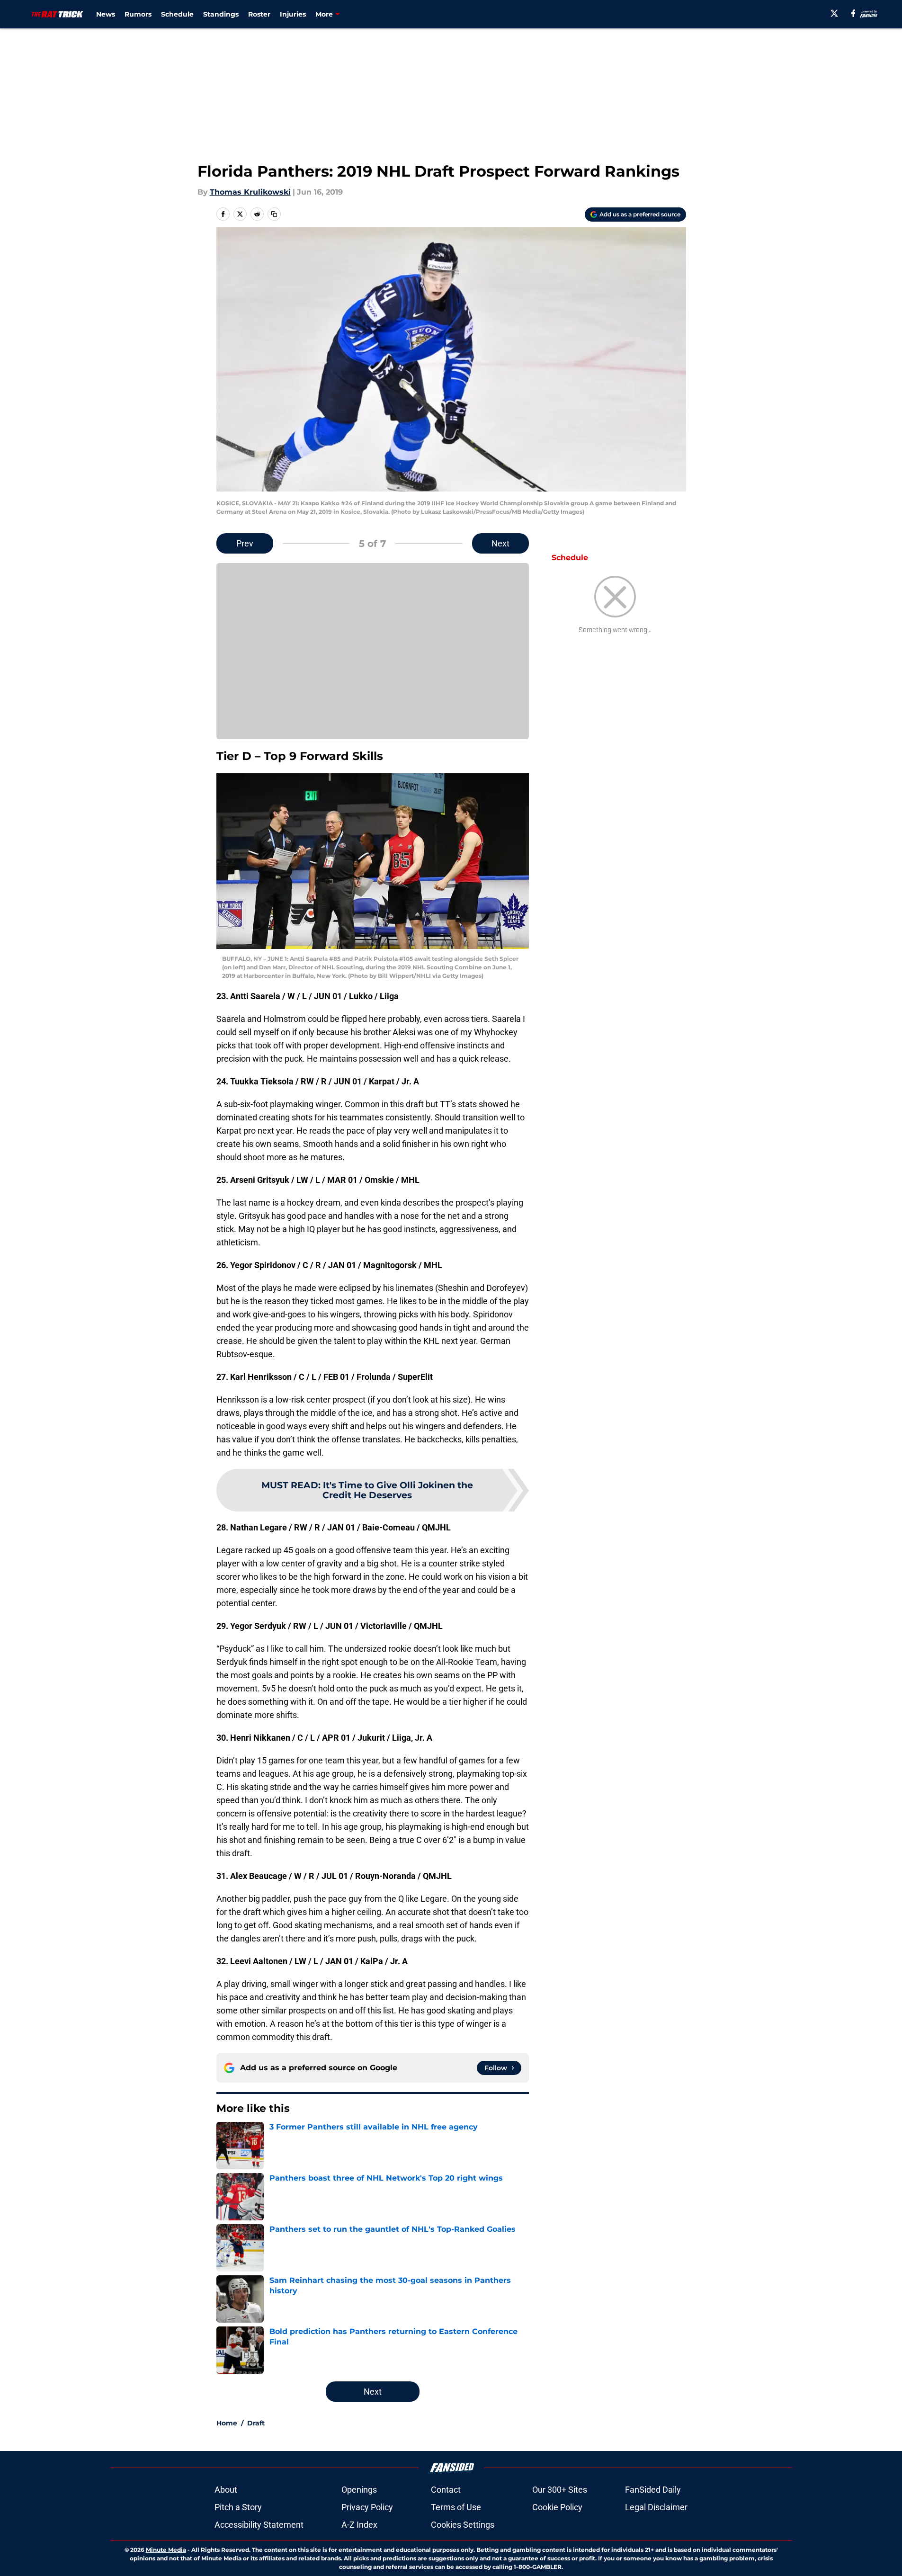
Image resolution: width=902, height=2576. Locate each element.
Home (227, 2423)
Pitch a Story (238, 2507)
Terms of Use (456, 2507)
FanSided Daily (653, 2490)
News (106, 14)
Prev (245, 543)
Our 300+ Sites (560, 2490)
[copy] (274, 214)
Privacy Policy (367, 2507)
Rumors (138, 14)
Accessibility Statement (259, 2525)
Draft (256, 2423)
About (226, 2490)
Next (500, 543)
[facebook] (853, 13)
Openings (359, 2490)
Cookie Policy (557, 2507)
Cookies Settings (463, 2525)
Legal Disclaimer (656, 2507)
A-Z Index (359, 2525)
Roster (259, 14)
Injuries (293, 14)
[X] (834, 13)
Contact (446, 2490)
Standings (221, 14)
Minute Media (166, 2550)
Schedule (177, 14)
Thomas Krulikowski (250, 192)
